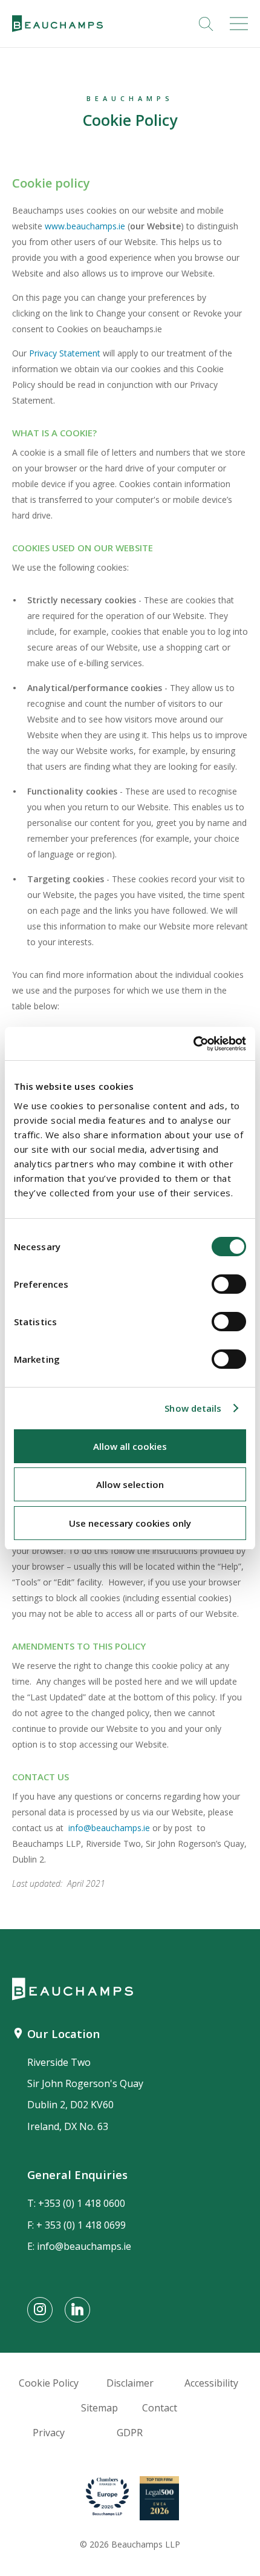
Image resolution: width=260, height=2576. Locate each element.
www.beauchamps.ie (85, 226)
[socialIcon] (40, 2310)
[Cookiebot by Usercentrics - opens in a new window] (193, 1044)
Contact (160, 2408)
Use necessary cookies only (130, 1523)
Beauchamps (130, 98)
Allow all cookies (130, 1446)
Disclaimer (130, 2383)
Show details (193, 1408)
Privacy (49, 2433)
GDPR (130, 2433)
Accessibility (211, 2383)
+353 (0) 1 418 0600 (82, 2203)
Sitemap (99, 2408)
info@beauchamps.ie (109, 1828)
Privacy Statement (66, 353)
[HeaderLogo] (57, 24)
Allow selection (130, 1484)
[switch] (229, 1284)
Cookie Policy (49, 2383)
